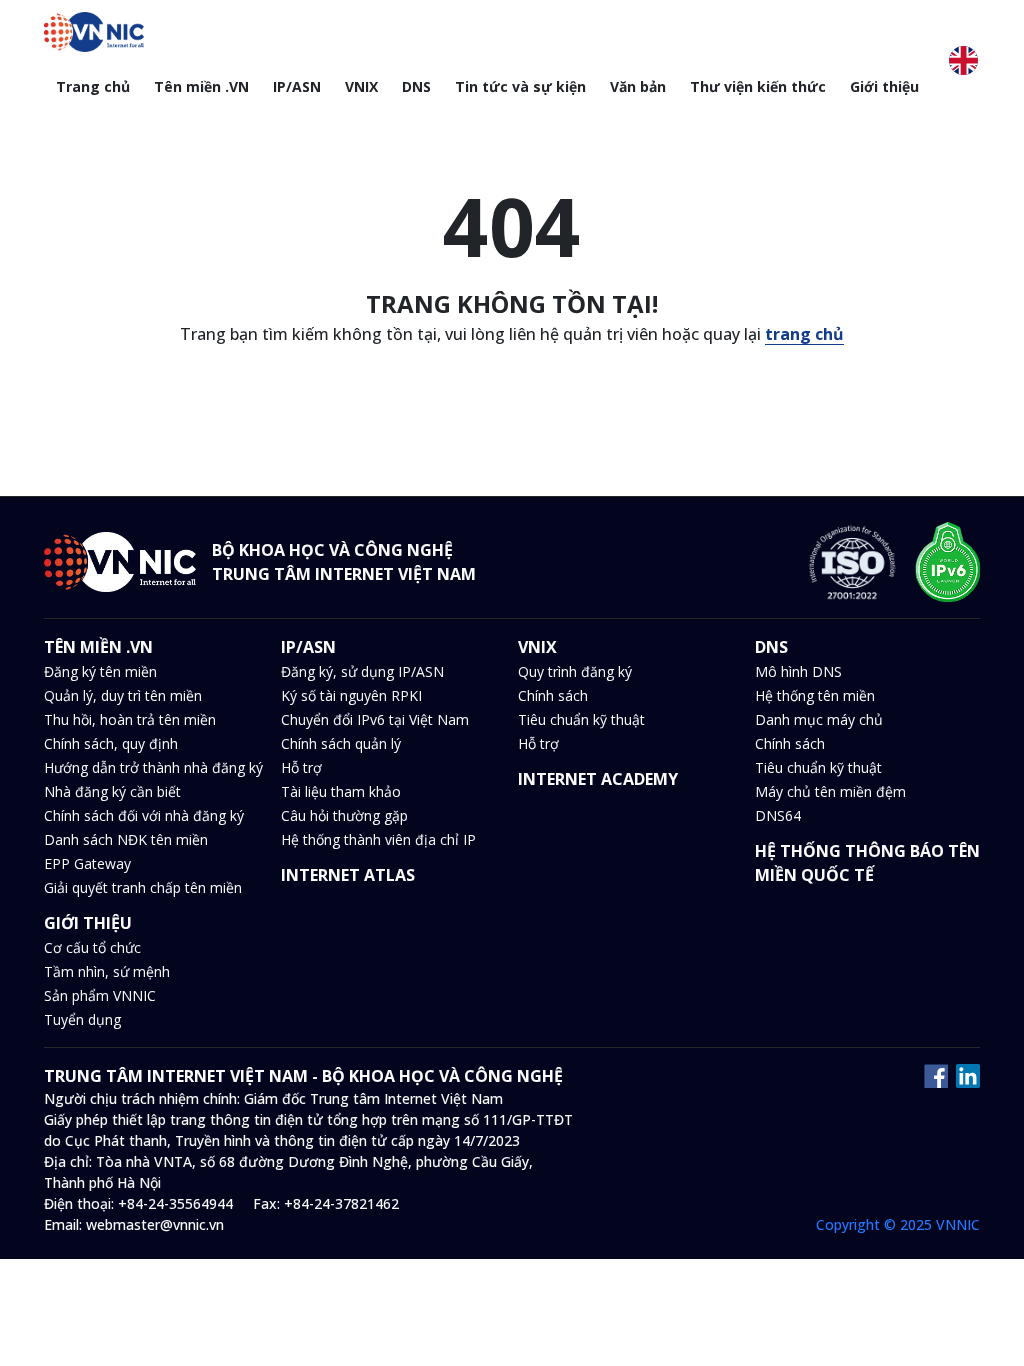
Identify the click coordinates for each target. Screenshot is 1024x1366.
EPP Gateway (87, 863)
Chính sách (553, 695)
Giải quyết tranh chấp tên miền (143, 887)
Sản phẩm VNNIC (100, 995)
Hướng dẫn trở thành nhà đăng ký (153, 767)
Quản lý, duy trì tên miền (123, 695)
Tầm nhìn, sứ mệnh (107, 971)
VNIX (361, 86)
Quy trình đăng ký (575, 671)
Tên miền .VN (201, 86)
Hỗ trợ (301, 767)
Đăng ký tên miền (100, 671)
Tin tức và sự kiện (520, 86)
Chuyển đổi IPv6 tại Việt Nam (375, 719)
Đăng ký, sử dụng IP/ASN (362, 671)
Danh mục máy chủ (819, 719)
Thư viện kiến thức (758, 86)
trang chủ (804, 334)
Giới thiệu (884, 86)
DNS (416, 86)
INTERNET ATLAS (348, 875)
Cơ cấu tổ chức (92, 947)
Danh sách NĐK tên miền (126, 839)
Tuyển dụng (82, 1019)
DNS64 (778, 815)
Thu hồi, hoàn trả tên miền (130, 719)
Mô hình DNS (798, 671)
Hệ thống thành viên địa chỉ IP (378, 839)
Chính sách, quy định (111, 743)
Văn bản (638, 86)
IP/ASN (297, 86)
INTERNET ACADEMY (598, 779)
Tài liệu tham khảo (341, 791)
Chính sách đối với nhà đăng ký (144, 815)
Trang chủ (93, 86)
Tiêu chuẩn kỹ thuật (581, 719)
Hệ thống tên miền (815, 695)
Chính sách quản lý (341, 743)
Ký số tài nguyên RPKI (351, 695)
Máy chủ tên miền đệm (830, 791)
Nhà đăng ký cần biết (112, 791)
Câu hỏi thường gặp (344, 815)
